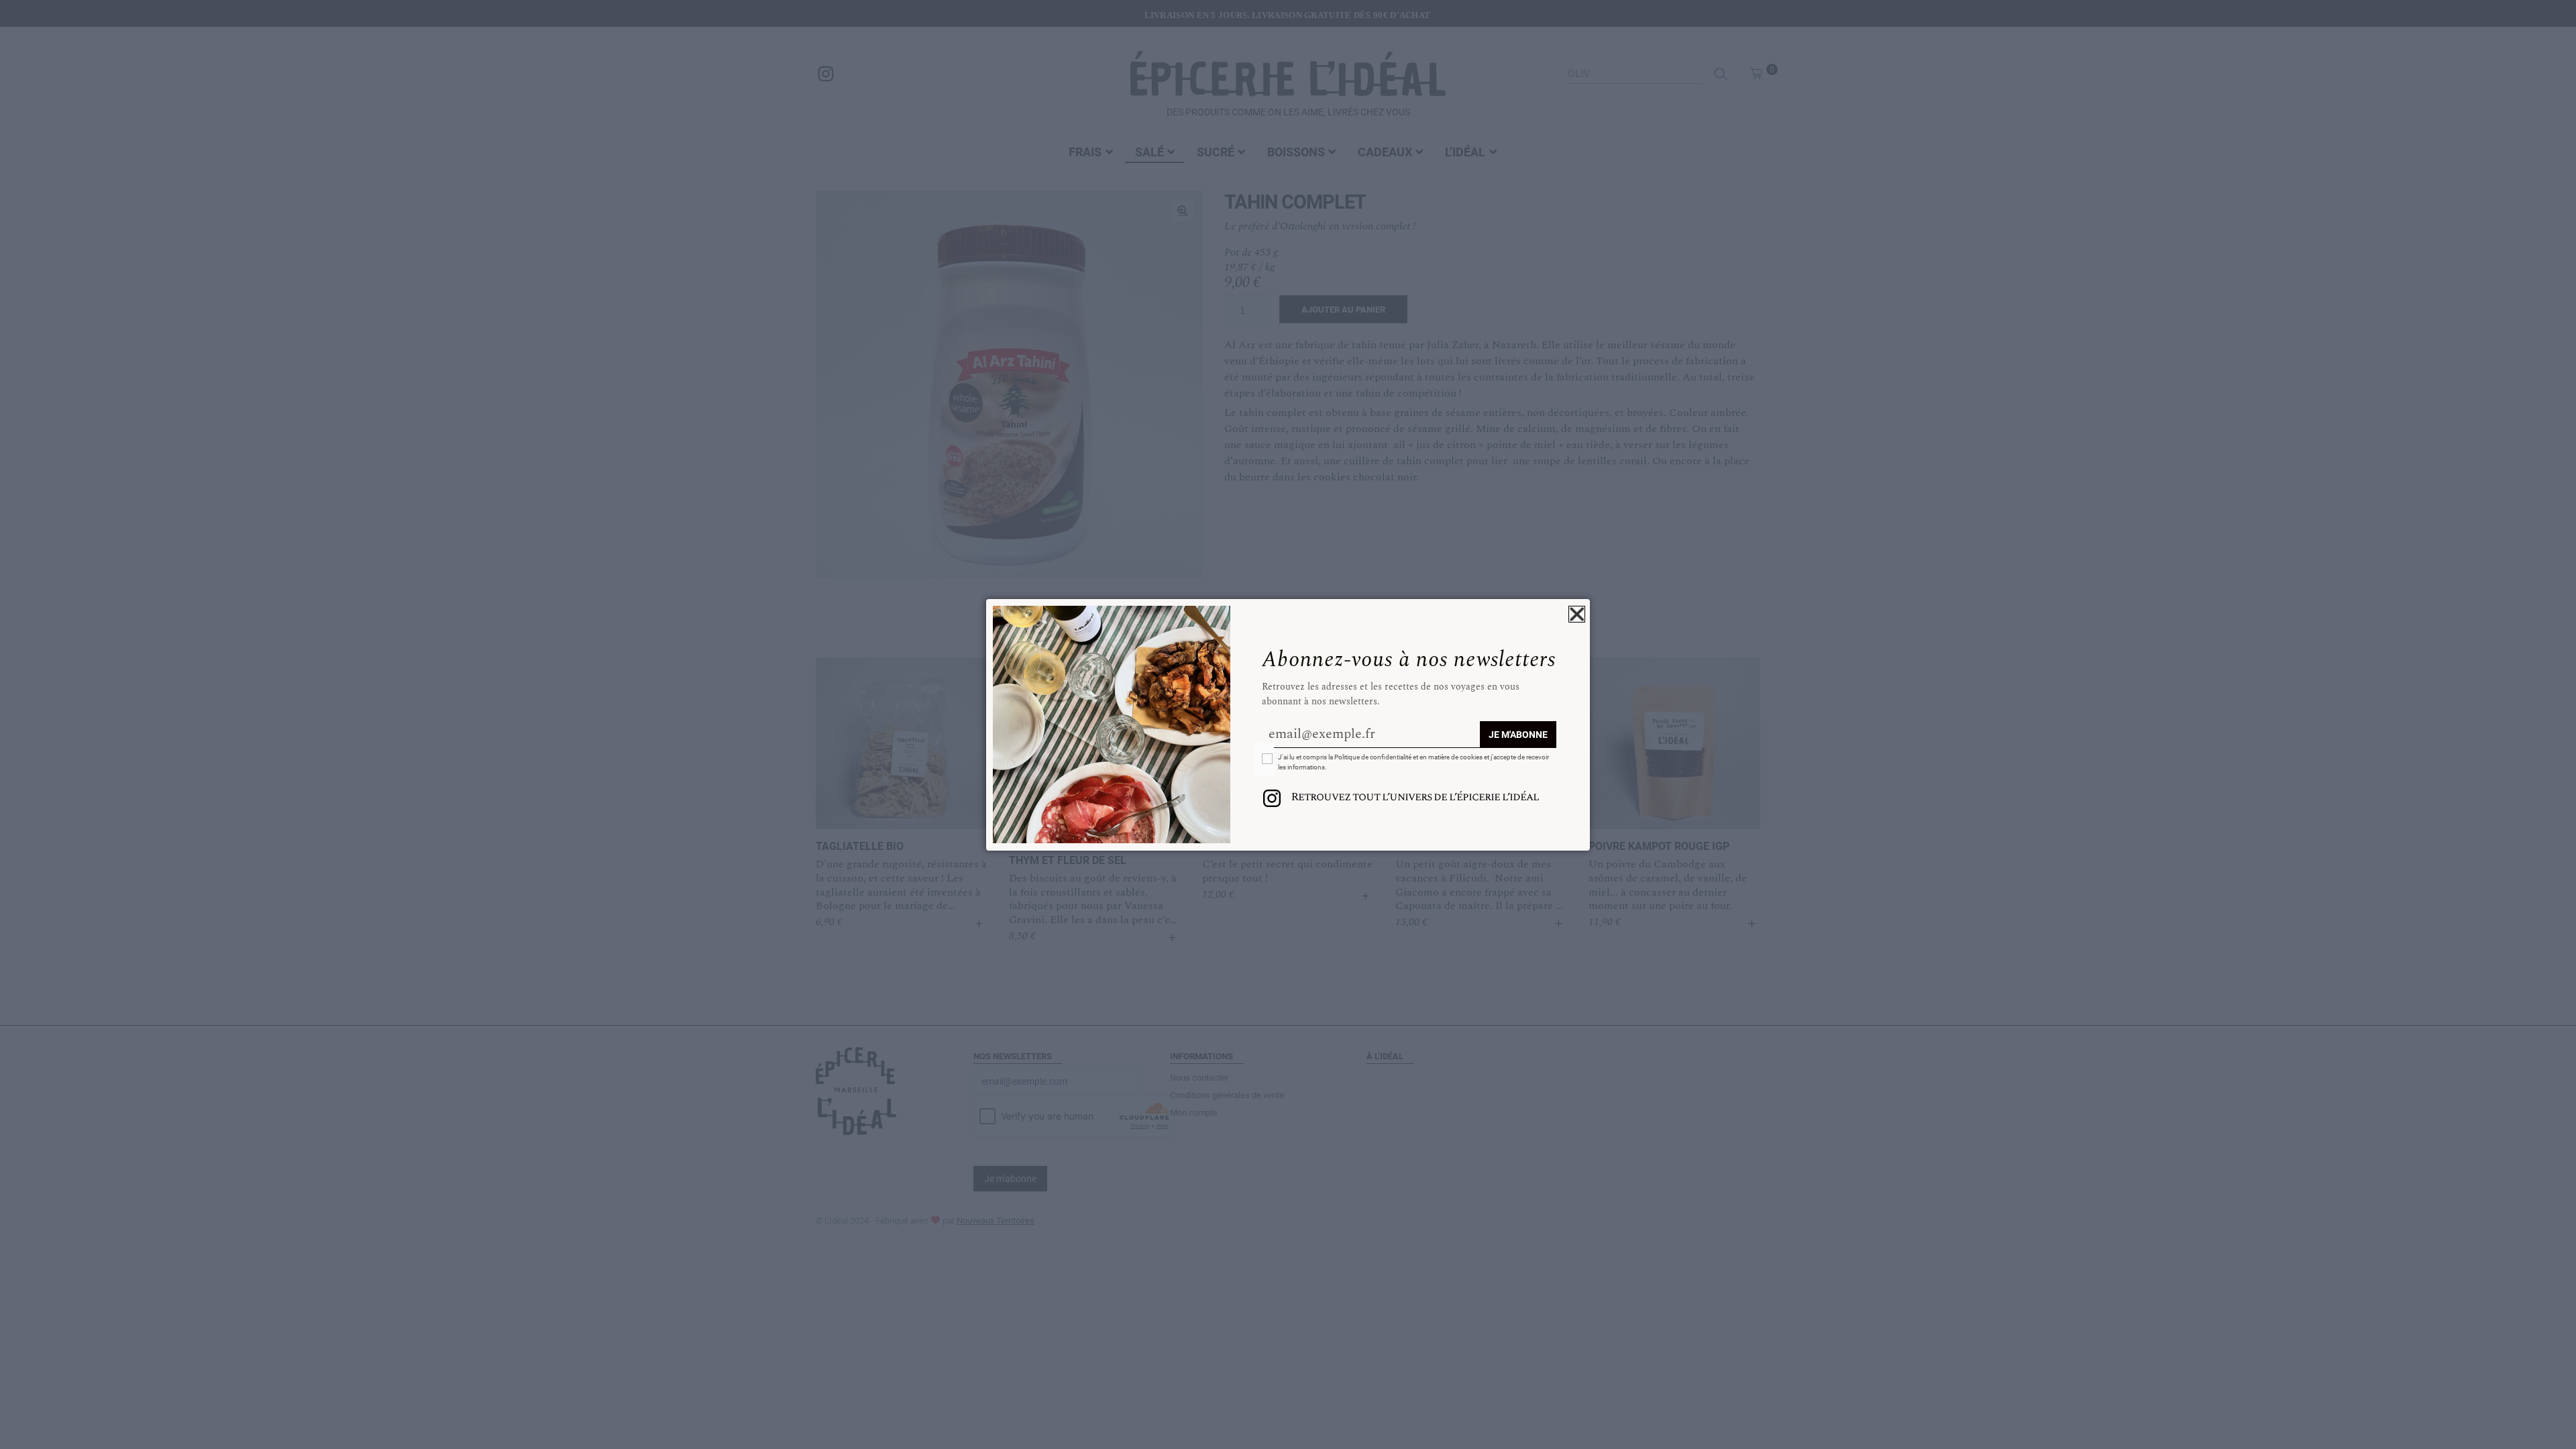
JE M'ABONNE (1518, 735)
